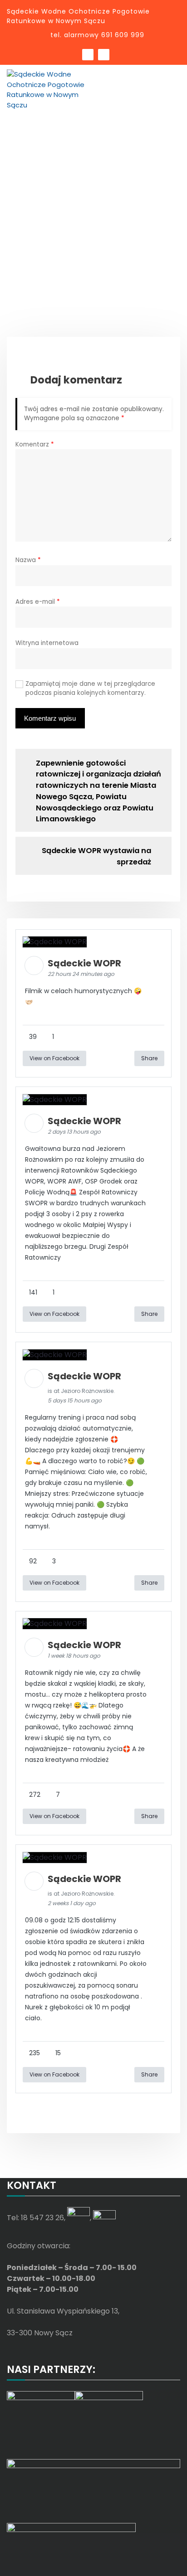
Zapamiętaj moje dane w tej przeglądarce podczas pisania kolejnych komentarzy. (90, 688)
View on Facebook (54, 1058)
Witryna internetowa (47, 643)
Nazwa (28, 560)
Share (149, 1058)
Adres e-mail (38, 602)
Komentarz (35, 444)
